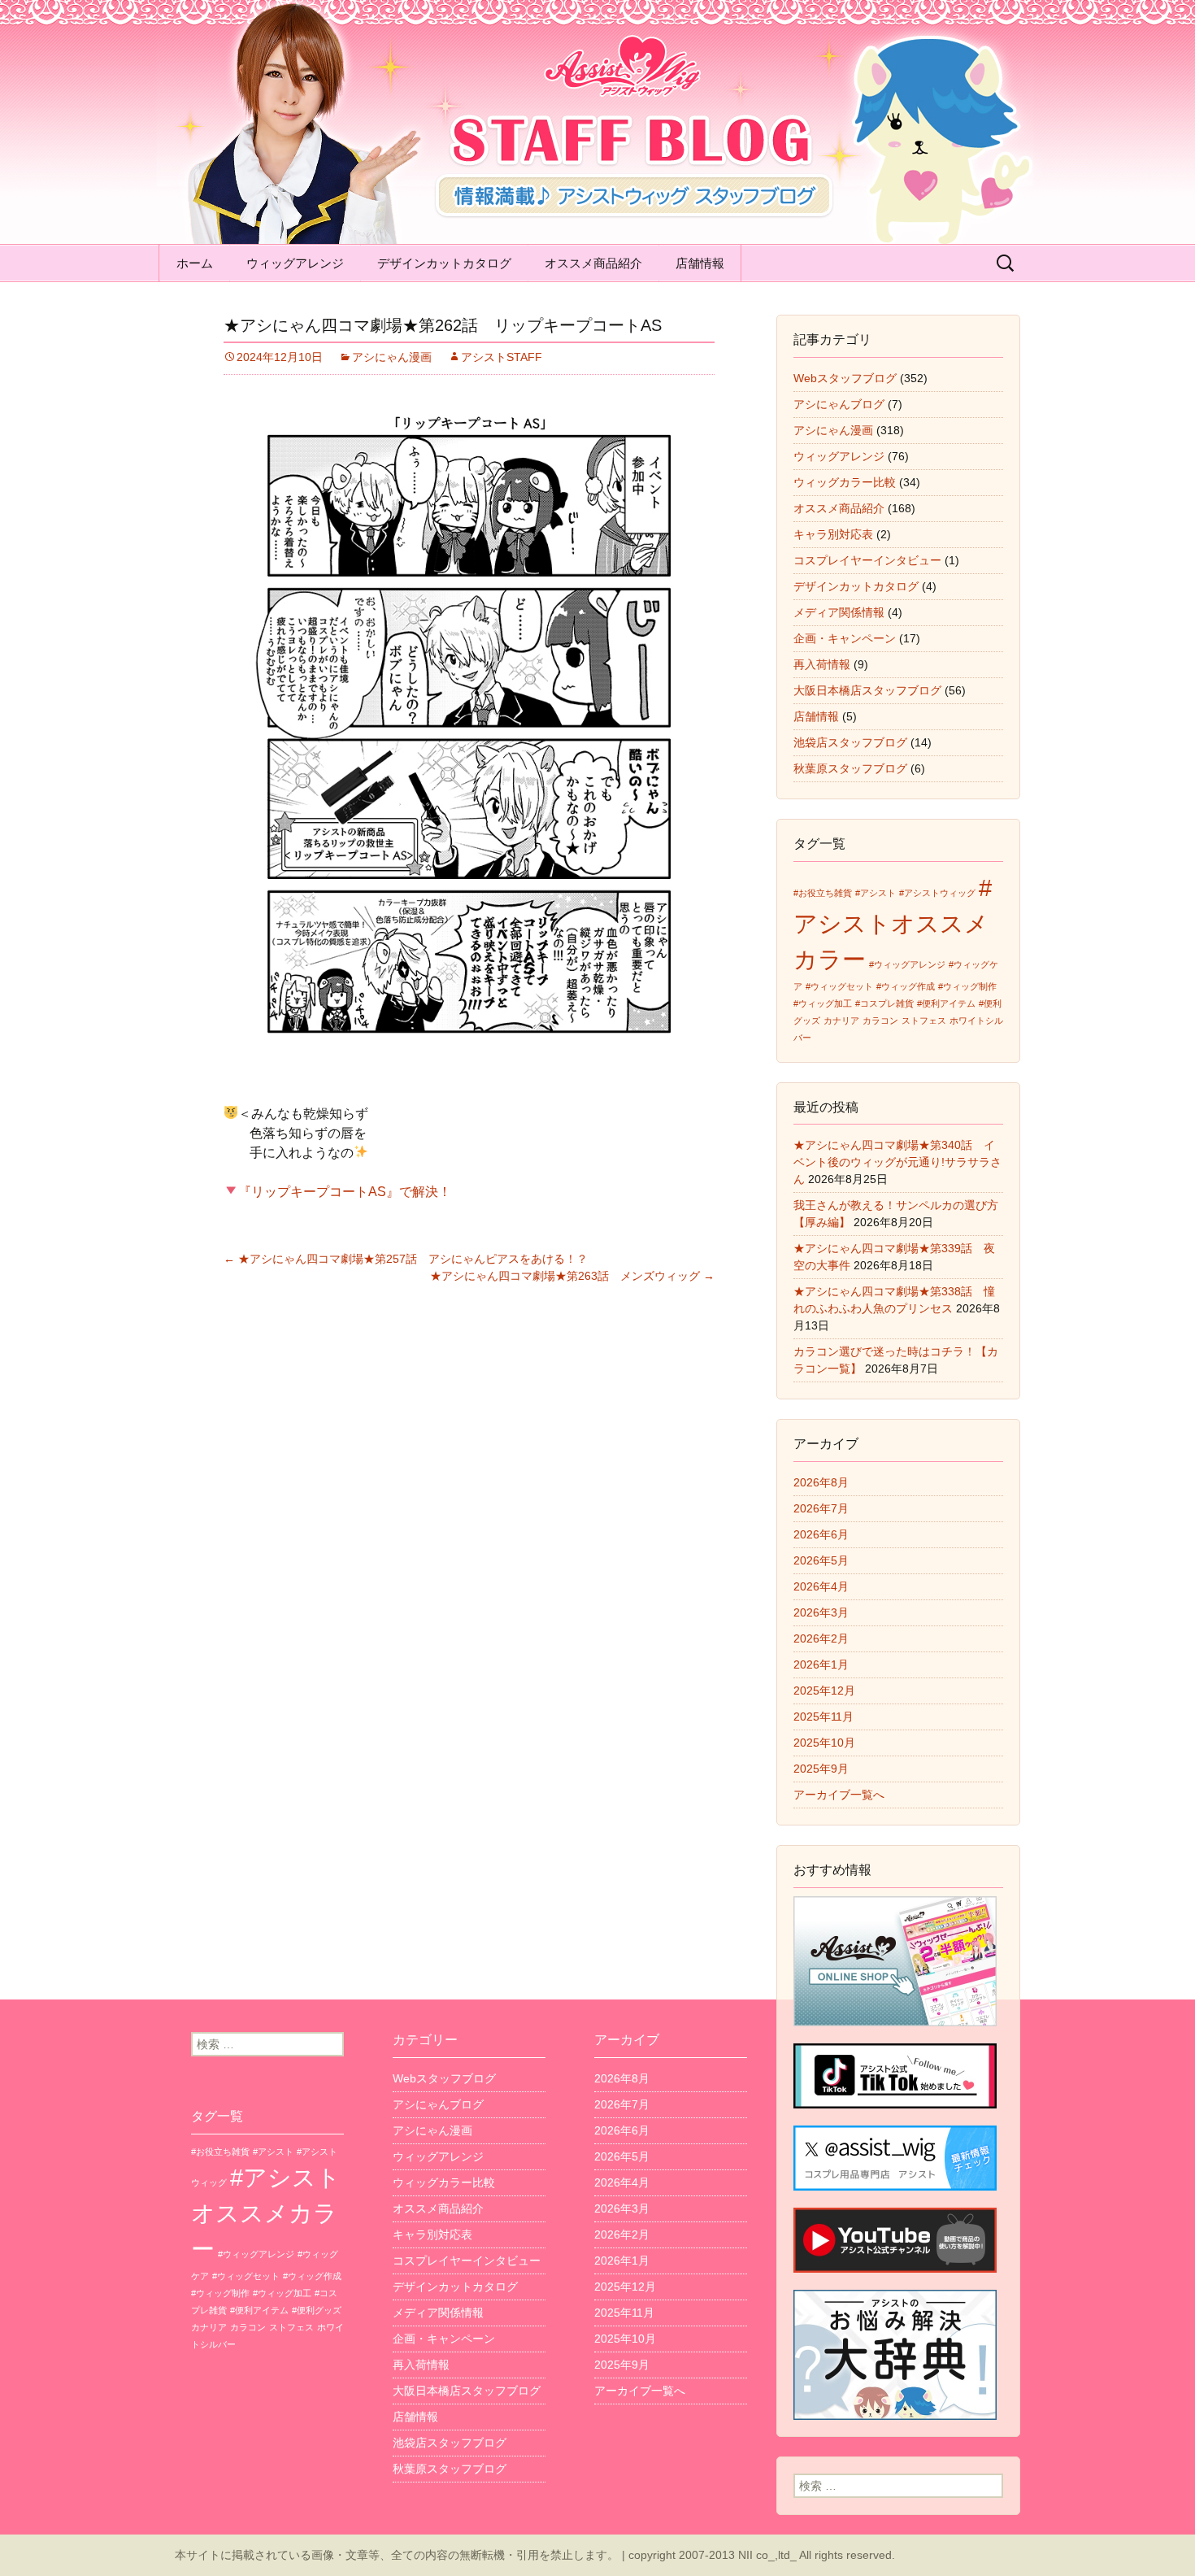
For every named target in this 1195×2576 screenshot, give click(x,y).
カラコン (880, 1020)
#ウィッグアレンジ (907, 964)
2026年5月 (821, 1560)
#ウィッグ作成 (906, 986)
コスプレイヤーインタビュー (867, 560)
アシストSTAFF (502, 357)
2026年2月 (821, 1638)
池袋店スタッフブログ (850, 742)
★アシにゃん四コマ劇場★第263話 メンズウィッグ (572, 1276)
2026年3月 (821, 1612)
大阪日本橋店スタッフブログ (867, 690)
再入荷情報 (822, 664)
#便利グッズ (317, 2310)
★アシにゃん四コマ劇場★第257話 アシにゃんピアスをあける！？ (406, 1259)
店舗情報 (700, 263)
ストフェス (924, 1020)
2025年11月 (823, 1717)
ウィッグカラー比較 (845, 482)
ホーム (195, 263)
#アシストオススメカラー (893, 923)
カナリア (841, 1020)
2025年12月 (824, 1690)
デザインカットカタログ (444, 263)
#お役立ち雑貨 (823, 893)
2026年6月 (821, 1534)
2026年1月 (821, 1664)
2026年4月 (821, 1586)
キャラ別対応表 (833, 534)
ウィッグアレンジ (295, 263)
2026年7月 (821, 1508)
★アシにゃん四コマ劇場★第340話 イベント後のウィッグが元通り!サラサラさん (897, 1162)
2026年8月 (821, 1482)
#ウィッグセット (839, 986)
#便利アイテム (946, 1003)
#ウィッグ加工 (823, 1003)
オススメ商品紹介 (593, 263)
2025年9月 (821, 1769)
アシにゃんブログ (839, 404)
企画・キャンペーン (845, 638)
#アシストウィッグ (937, 893)
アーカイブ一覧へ (839, 1795)
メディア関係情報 (839, 612)
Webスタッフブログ (845, 378)
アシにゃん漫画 (392, 357)
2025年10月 (824, 1743)
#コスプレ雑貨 (884, 1003)
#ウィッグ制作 (967, 986)
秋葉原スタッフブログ (850, 768)
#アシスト (876, 893)
